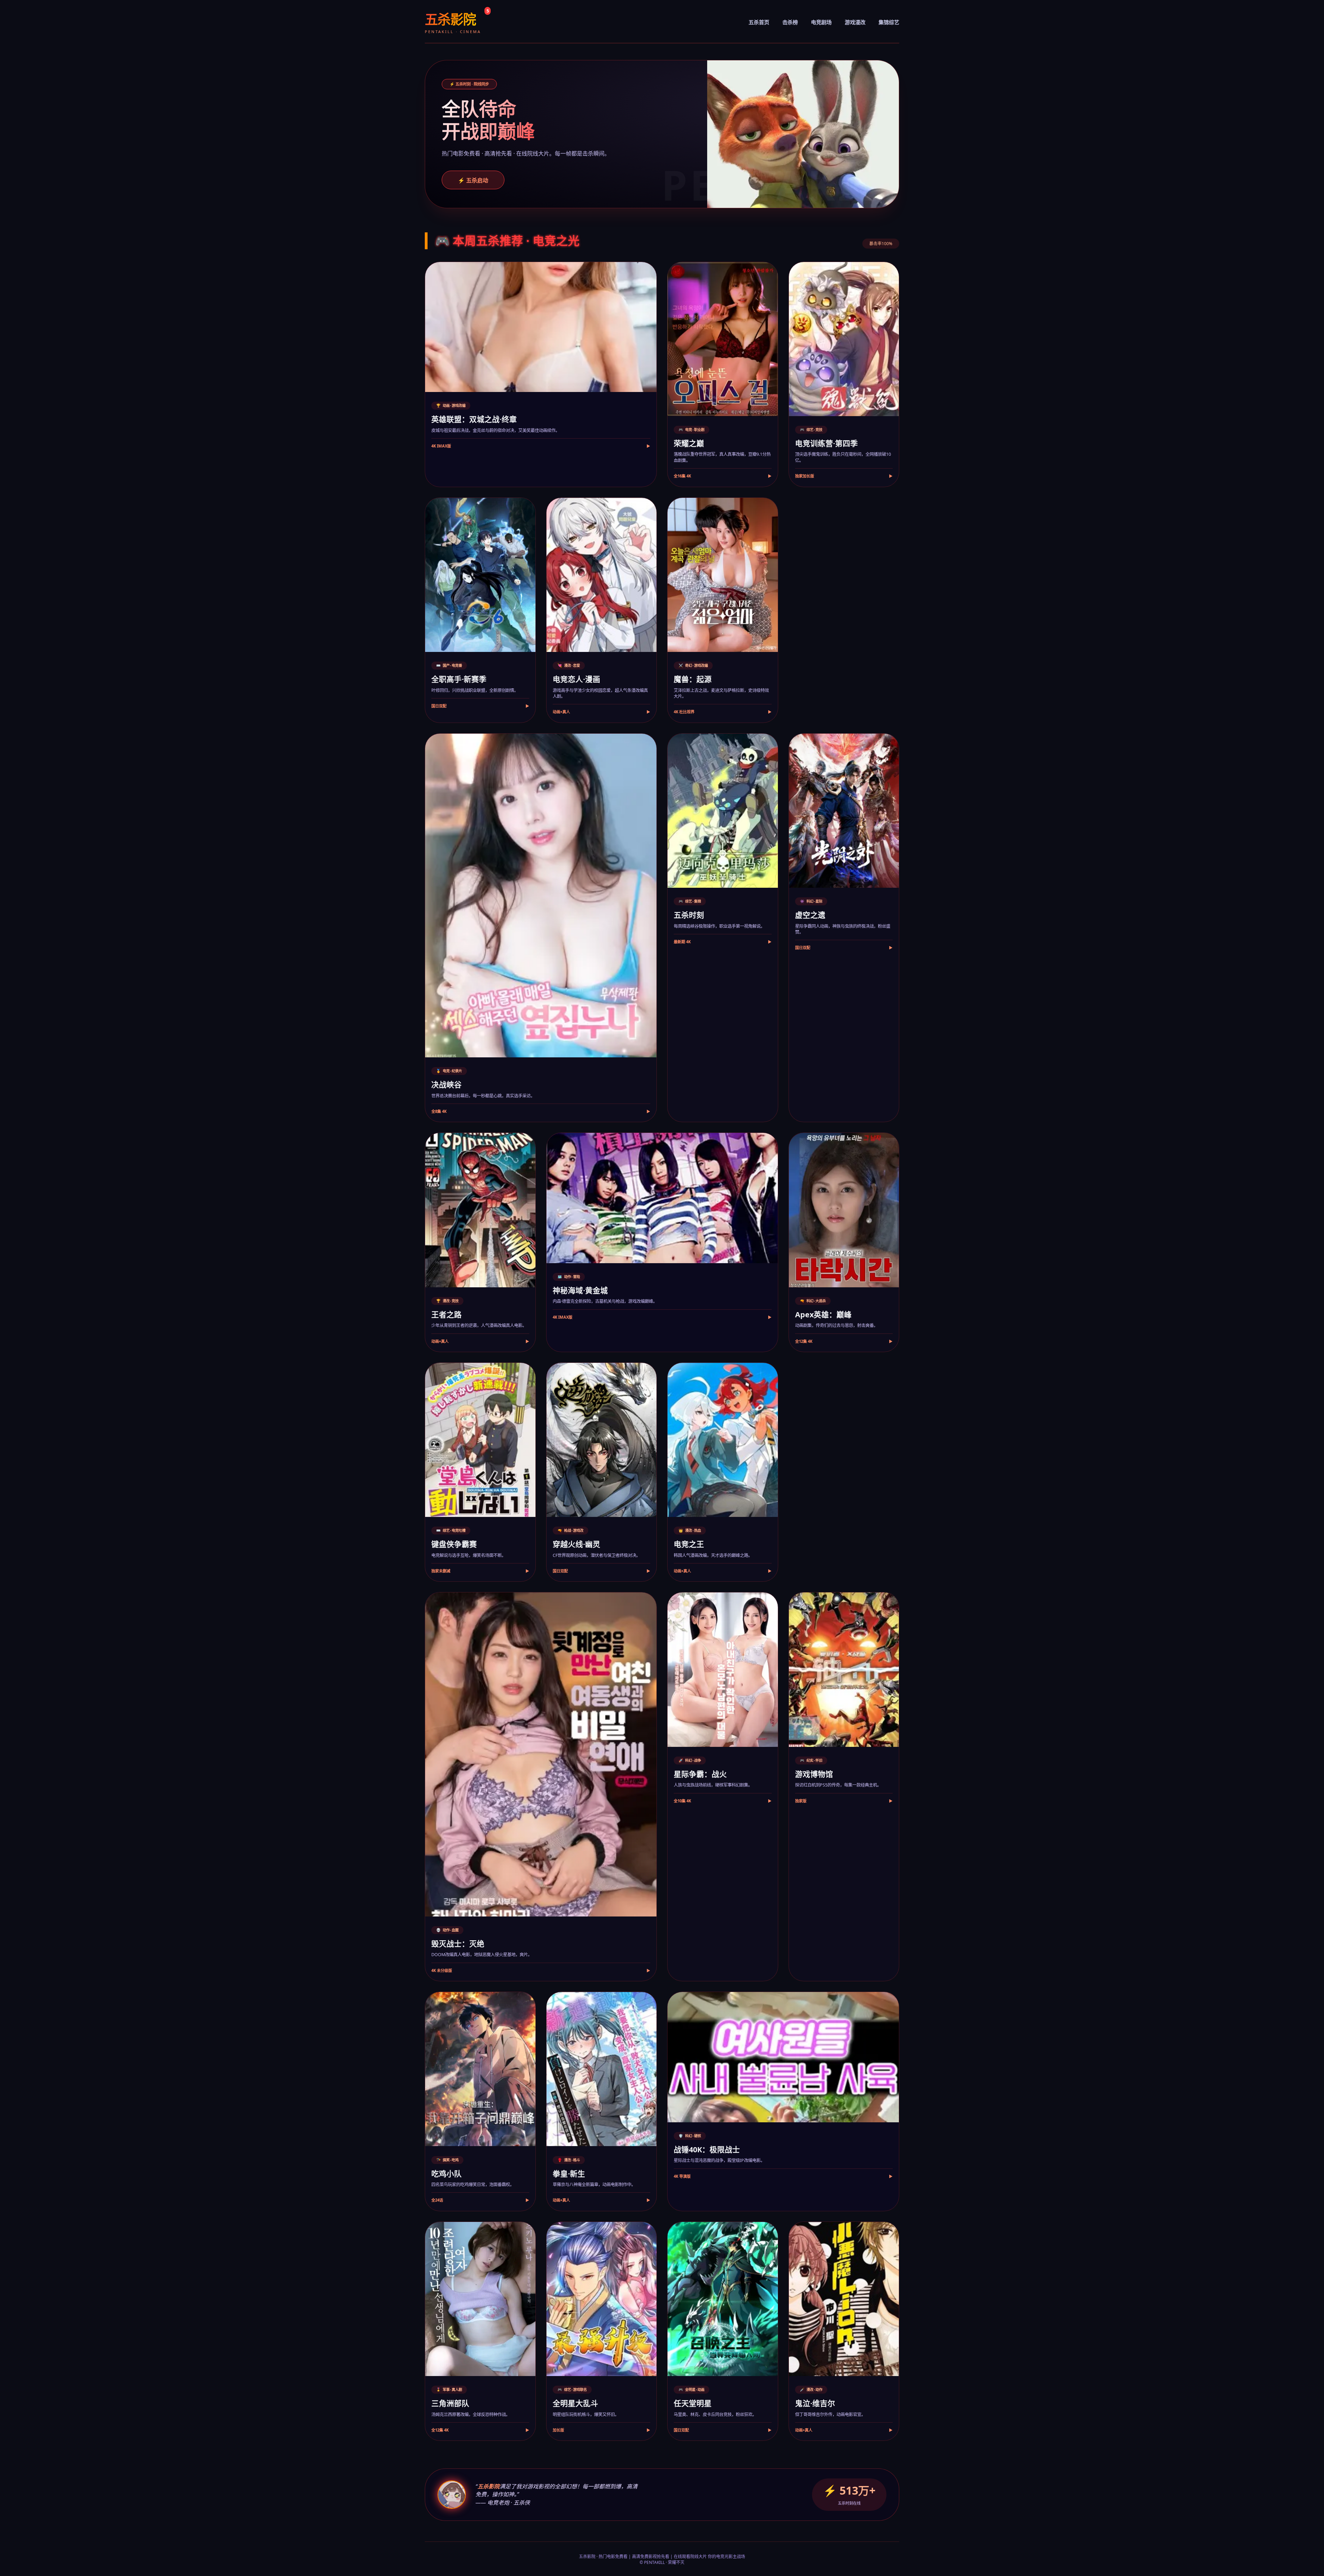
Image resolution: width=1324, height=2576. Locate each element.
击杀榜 (790, 22)
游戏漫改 (855, 22)
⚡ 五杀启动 (473, 180)
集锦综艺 (889, 22)
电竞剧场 (821, 22)
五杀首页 (759, 22)
